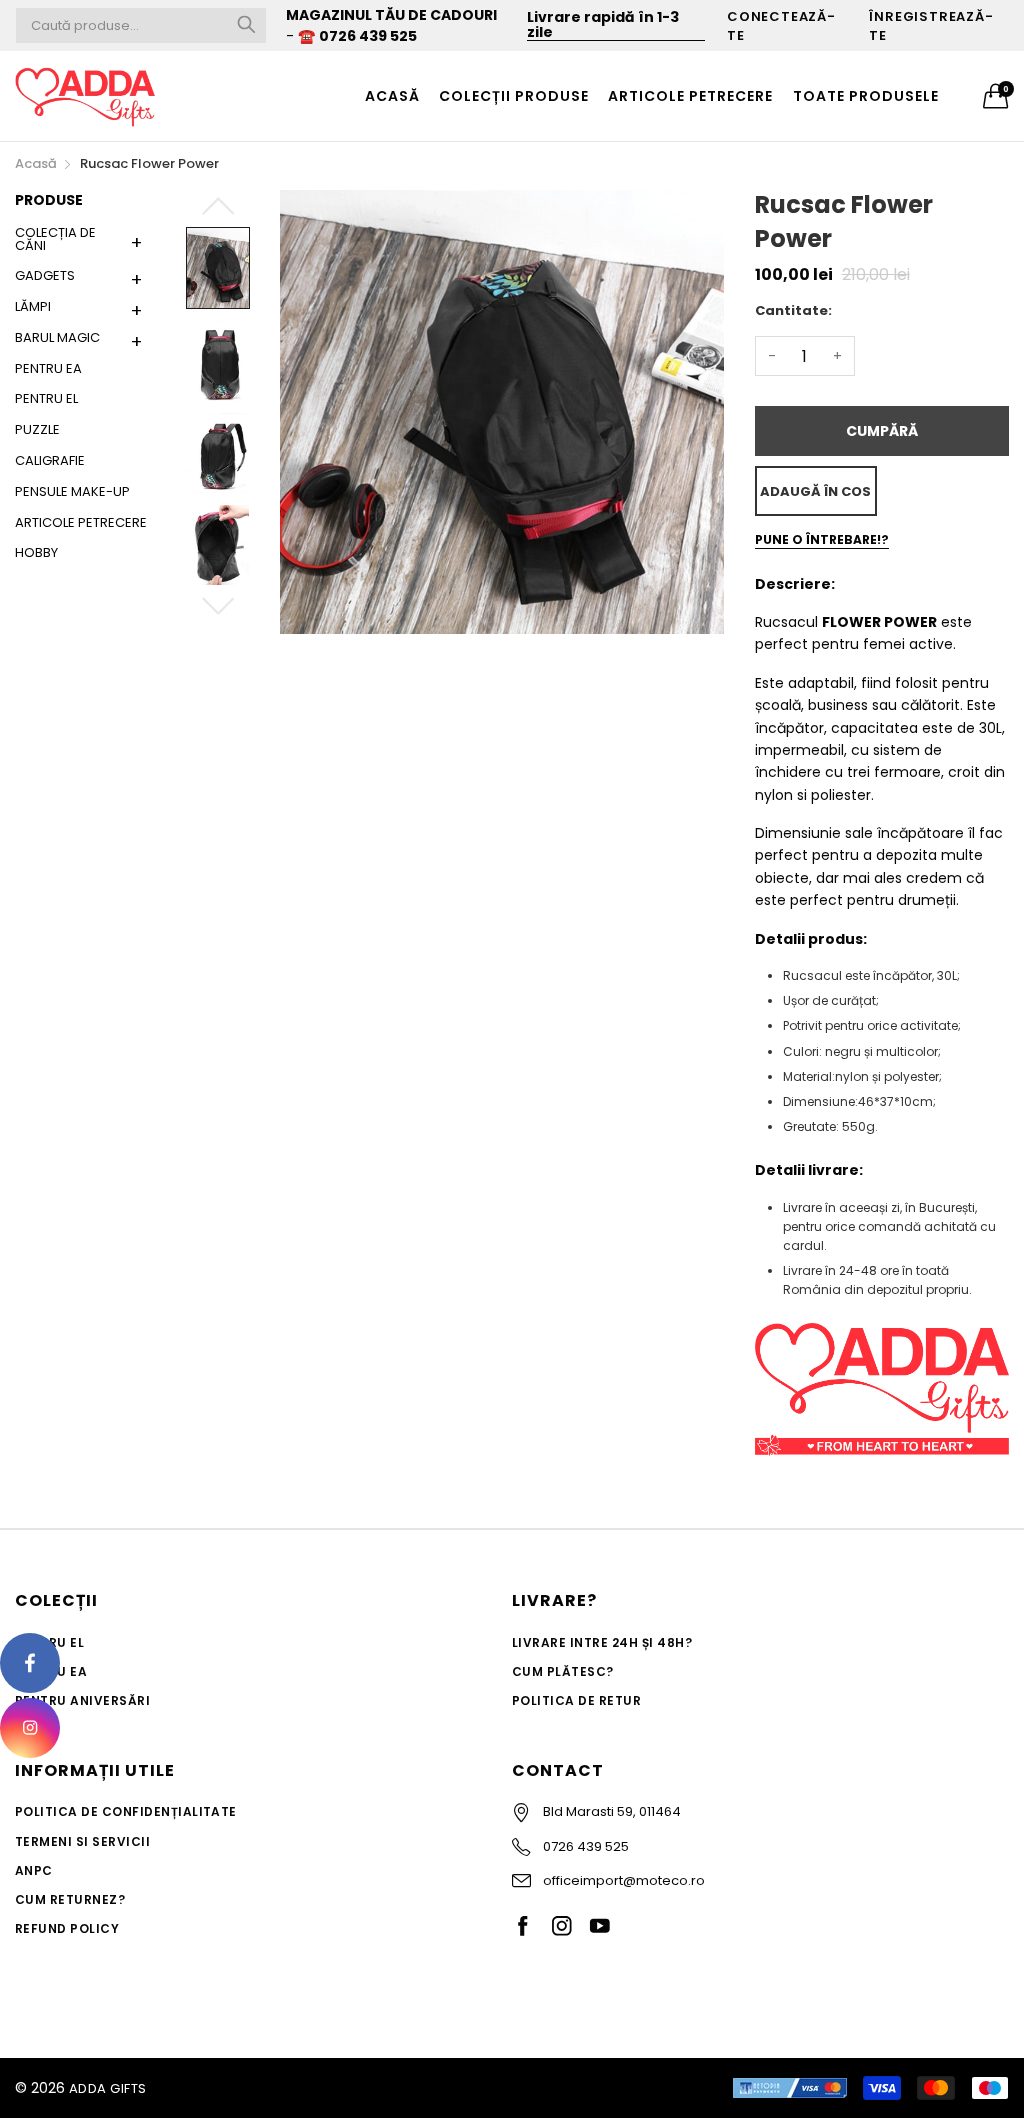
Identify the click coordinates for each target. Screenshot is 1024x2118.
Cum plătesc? (563, 1671)
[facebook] (30, 1663)
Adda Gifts (108, 2088)
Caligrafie (50, 460)
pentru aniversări (82, 1700)
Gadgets (45, 275)
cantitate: (793, 310)
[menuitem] (392, 96)
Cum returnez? (70, 1899)
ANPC (34, 1870)
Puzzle (37, 429)
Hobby (36, 551)
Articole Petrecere (81, 522)
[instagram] (30, 1728)
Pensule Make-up (72, 491)
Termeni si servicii (82, 1841)
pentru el (46, 398)
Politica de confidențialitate (126, 1811)
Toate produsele (866, 96)
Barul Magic (57, 337)
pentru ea (48, 368)
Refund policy (67, 1928)
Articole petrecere (690, 96)
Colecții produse (514, 96)
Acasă (392, 96)
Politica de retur (576, 1700)
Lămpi (33, 306)
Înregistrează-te (931, 26)
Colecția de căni (55, 240)
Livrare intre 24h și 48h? (602, 1642)
